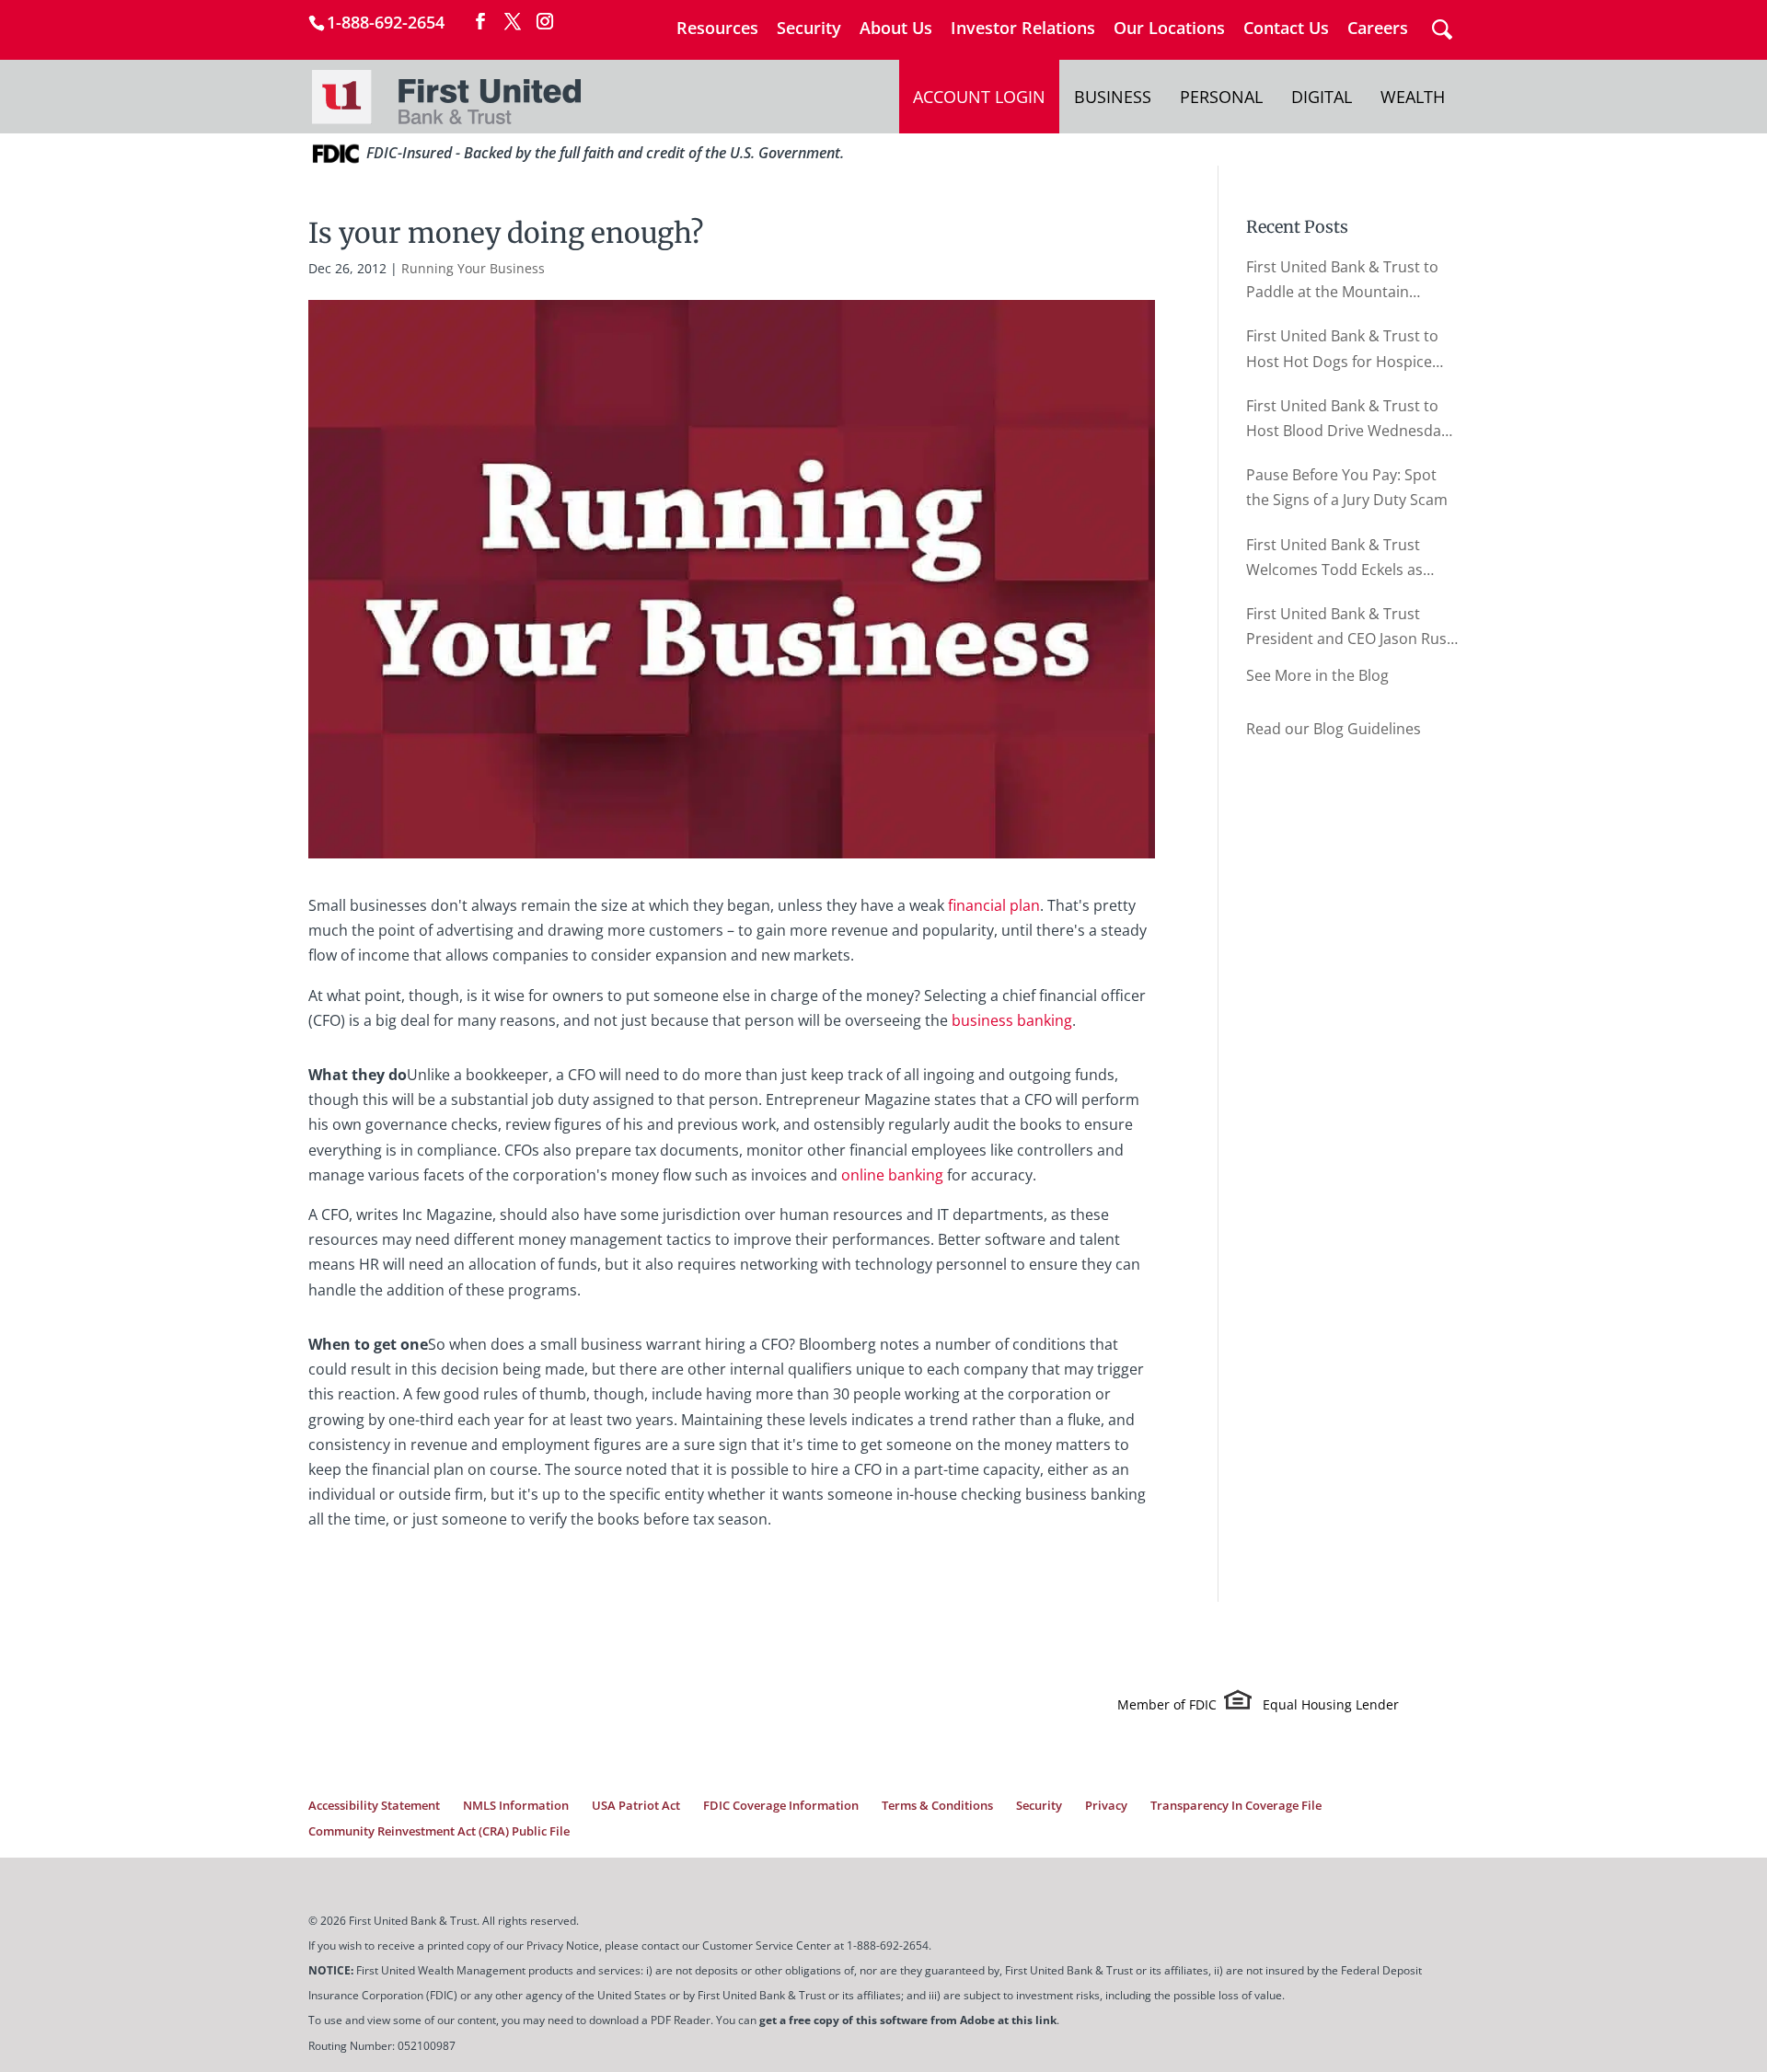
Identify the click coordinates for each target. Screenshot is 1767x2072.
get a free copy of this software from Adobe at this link (908, 2020)
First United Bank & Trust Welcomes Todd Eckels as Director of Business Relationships (1334, 558)
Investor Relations (1023, 29)
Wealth (1413, 97)
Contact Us (1286, 29)
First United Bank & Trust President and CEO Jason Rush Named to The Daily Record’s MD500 (1351, 627)
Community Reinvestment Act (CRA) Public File (439, 1831)
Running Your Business (473, 268)
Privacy (1106, 1805)
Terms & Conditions (937, 1805)
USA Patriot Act (636, 1805)
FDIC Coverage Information (781, 1805)
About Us (896, 29)
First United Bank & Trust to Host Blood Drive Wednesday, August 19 (1349, 420)
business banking (1012, 1020)
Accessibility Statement (374, 1805)
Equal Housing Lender (1331, 1704)
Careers (1378, 29)
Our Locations (1169, 29)
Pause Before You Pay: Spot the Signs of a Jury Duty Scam (1347, 487)
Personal (1221, 97)
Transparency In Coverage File (1236, 1805)
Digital (1322, 97)
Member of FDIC (1167, 1704)
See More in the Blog (1317, 675)
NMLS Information (516, 1805)
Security (809, 29)
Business (1113, 97)
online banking (892, 1175)
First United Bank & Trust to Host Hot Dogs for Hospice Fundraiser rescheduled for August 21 (1342, 350)
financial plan (994, 905)
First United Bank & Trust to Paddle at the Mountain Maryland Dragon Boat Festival (1342, 281)
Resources (717, 29)
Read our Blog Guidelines (1334, 729)
